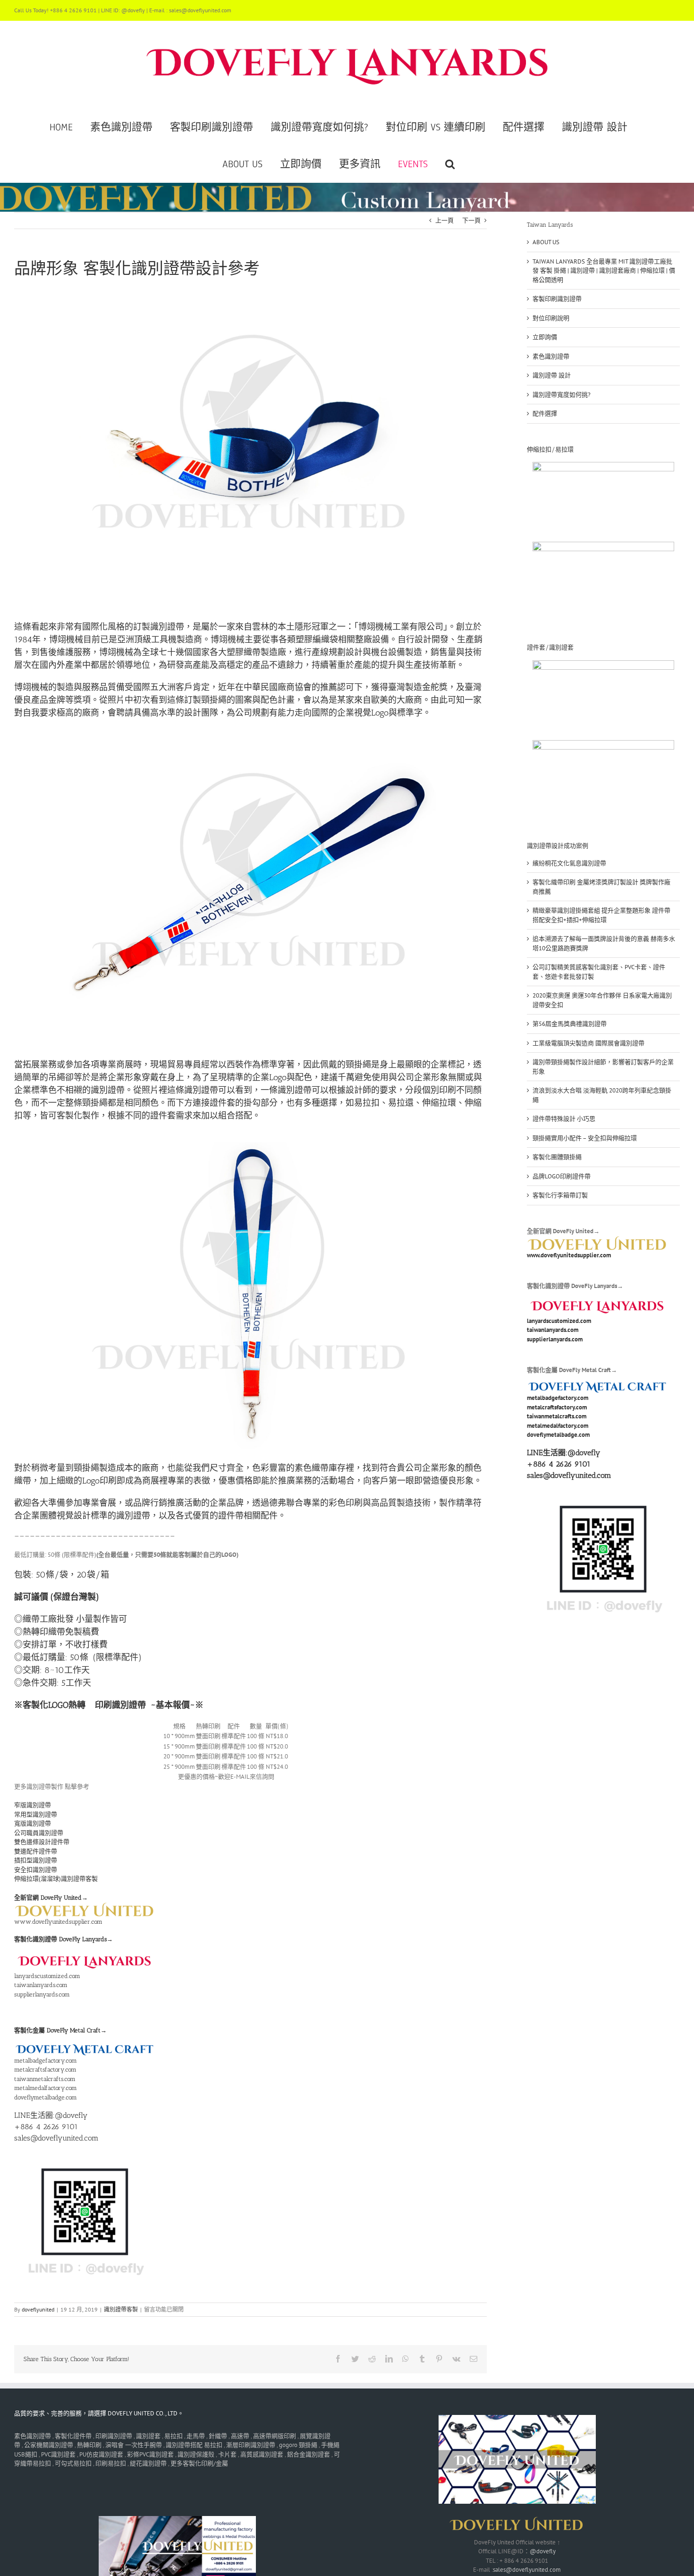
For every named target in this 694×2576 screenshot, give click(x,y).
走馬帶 (196, 2436)
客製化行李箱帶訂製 (560, 1195)
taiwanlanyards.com (41, 1985)
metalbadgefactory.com (46, 2060)
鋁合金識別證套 (309, 2454)
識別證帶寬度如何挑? (562, 395)
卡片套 (227, 2454)
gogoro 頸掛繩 (298, 2445)
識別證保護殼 (196, 2454)
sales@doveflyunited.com (527, 2570)
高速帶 (240, 2436)
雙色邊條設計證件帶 (42, 1842)
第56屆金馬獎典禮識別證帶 (570, 1024)
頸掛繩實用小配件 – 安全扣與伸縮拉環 (585, 1138)
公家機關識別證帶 (49, 2445)
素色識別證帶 (551, 356)
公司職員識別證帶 (39, 1833)
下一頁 (471, 220)
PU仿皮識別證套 (101, 2454)
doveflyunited (38, 2309)
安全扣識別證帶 (36, 1870)
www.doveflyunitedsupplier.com (58, 1922)
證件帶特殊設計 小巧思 (564, 1119)
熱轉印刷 (89, 2445)
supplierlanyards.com (42, 1994)
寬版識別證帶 (33, 1823)
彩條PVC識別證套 (150, 2454)
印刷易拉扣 (111, 2463)
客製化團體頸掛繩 (557, 1157)
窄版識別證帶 (33, 1805)
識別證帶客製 (121, 2309)
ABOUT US (546, 242)
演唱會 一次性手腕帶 (134, 2445)
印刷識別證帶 (120, 1705)
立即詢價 (545, 337)
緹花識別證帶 (148, 2463)
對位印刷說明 (551, 318)
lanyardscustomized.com (47, 1976)
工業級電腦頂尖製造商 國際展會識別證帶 (588, 1043)
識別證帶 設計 (552, 375)
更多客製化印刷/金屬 (199, 2463)
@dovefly (584, 1453)
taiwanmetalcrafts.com (45, 2079)
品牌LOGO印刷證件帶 (562, 1176)
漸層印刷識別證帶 (251, 2445)
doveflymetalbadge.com (46, 2097)
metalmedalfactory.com (46, 2088)
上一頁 (444, 220)
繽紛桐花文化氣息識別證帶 (569, 863)
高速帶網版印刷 (275, 2436)
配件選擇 (545, 414)
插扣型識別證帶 (36, 1860)
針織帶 (218, 2436)
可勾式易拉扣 (73, 2463)
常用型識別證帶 (36, 1814)
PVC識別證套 (58, 2454)
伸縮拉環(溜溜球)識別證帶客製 (56, 1879)
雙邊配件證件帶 (36, 1851)
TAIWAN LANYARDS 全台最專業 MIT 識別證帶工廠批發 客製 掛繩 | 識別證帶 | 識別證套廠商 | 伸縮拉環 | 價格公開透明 (604, 271)
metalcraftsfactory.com (45, 2069)
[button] (450, 164)
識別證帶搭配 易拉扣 (194, 2445)
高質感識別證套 (262, 2454)
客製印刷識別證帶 (557, 299)
